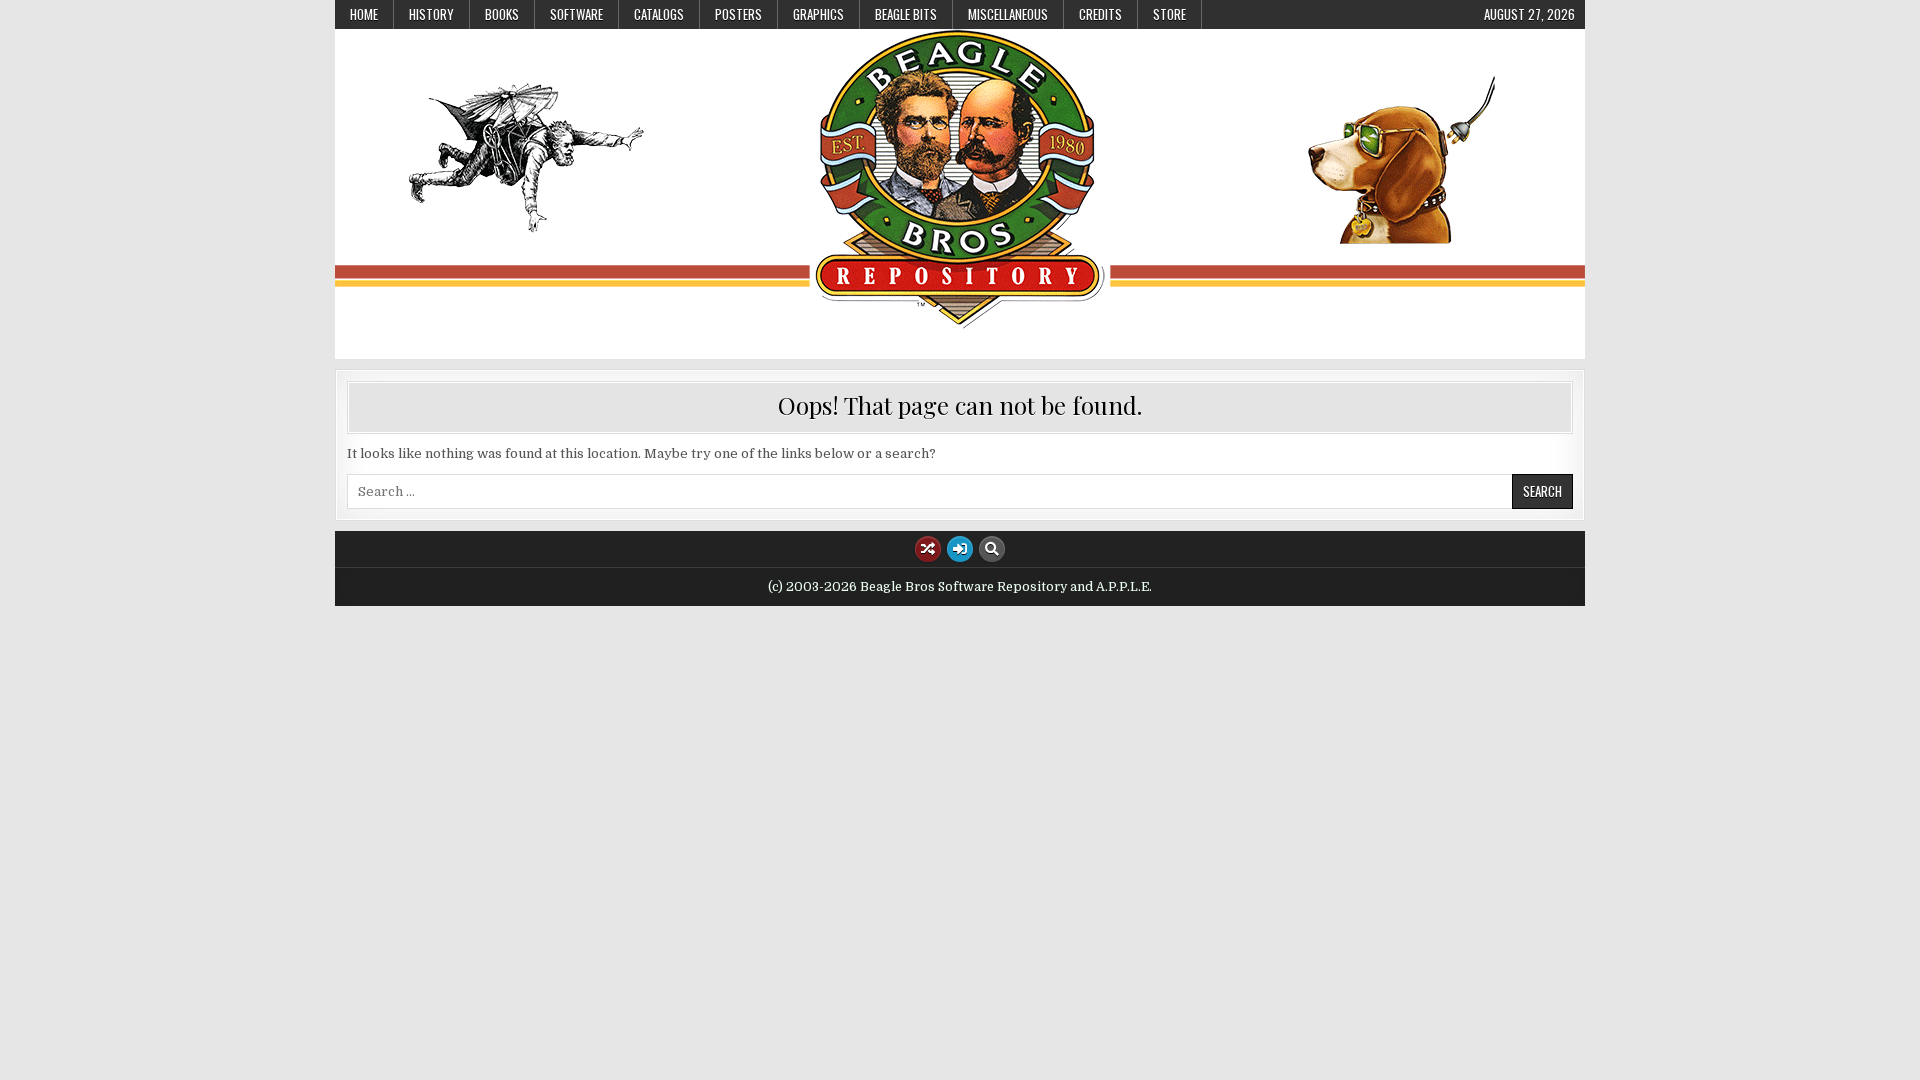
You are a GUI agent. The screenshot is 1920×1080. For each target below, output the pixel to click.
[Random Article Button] (928, 549)
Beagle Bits (906, 14)
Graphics (818, 14)
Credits (1100, 14)
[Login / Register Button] (960, 549)
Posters (738, 14)
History (431, 14)
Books (502, 14)
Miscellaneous (1008, 14)
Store (1169, 14)
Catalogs (659, 14)
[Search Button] (992, 549)
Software (576, 14)
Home (364, 14)
